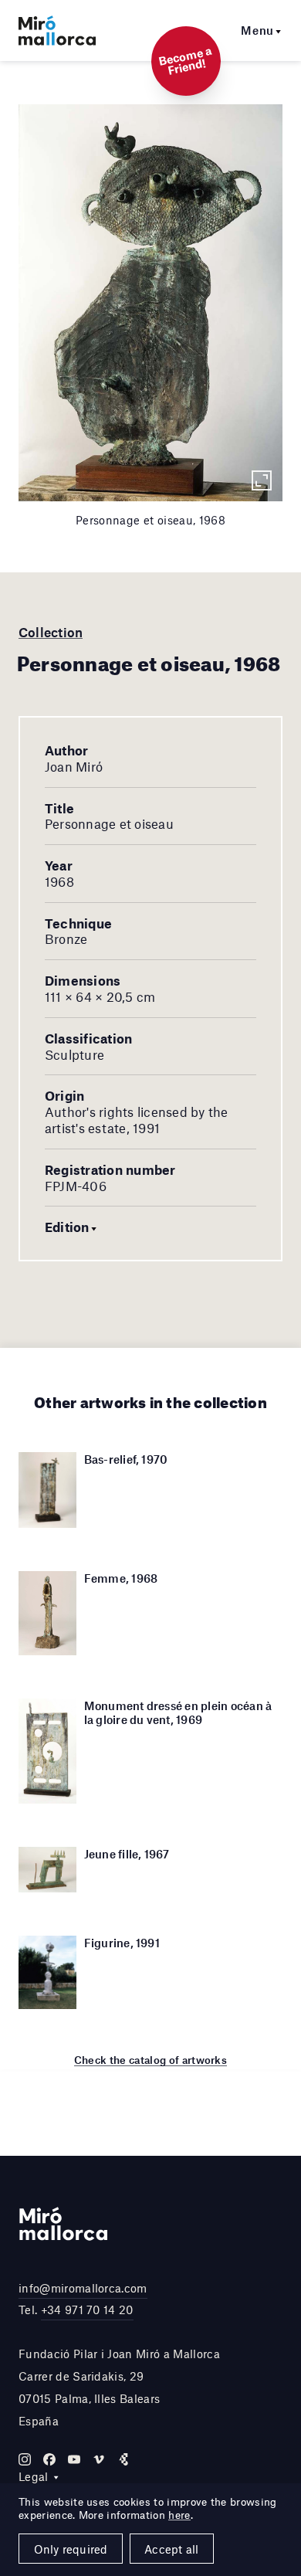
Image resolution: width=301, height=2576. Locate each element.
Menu (257, 30)
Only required (71, 2549)
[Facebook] (49, 2459)
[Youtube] (74, 2459)
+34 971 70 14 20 (87, 2310)
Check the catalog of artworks (150, 2060)
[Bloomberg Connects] (123, 2459)
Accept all (171, 2549)
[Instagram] (25, 2459)
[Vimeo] (99, 2459)
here (179, 2515)
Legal (34, 2476)
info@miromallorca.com (83, 2288)
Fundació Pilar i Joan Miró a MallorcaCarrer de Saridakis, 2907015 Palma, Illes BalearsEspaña (119, 2387)
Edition (67, 1227)
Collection (51, 632)
